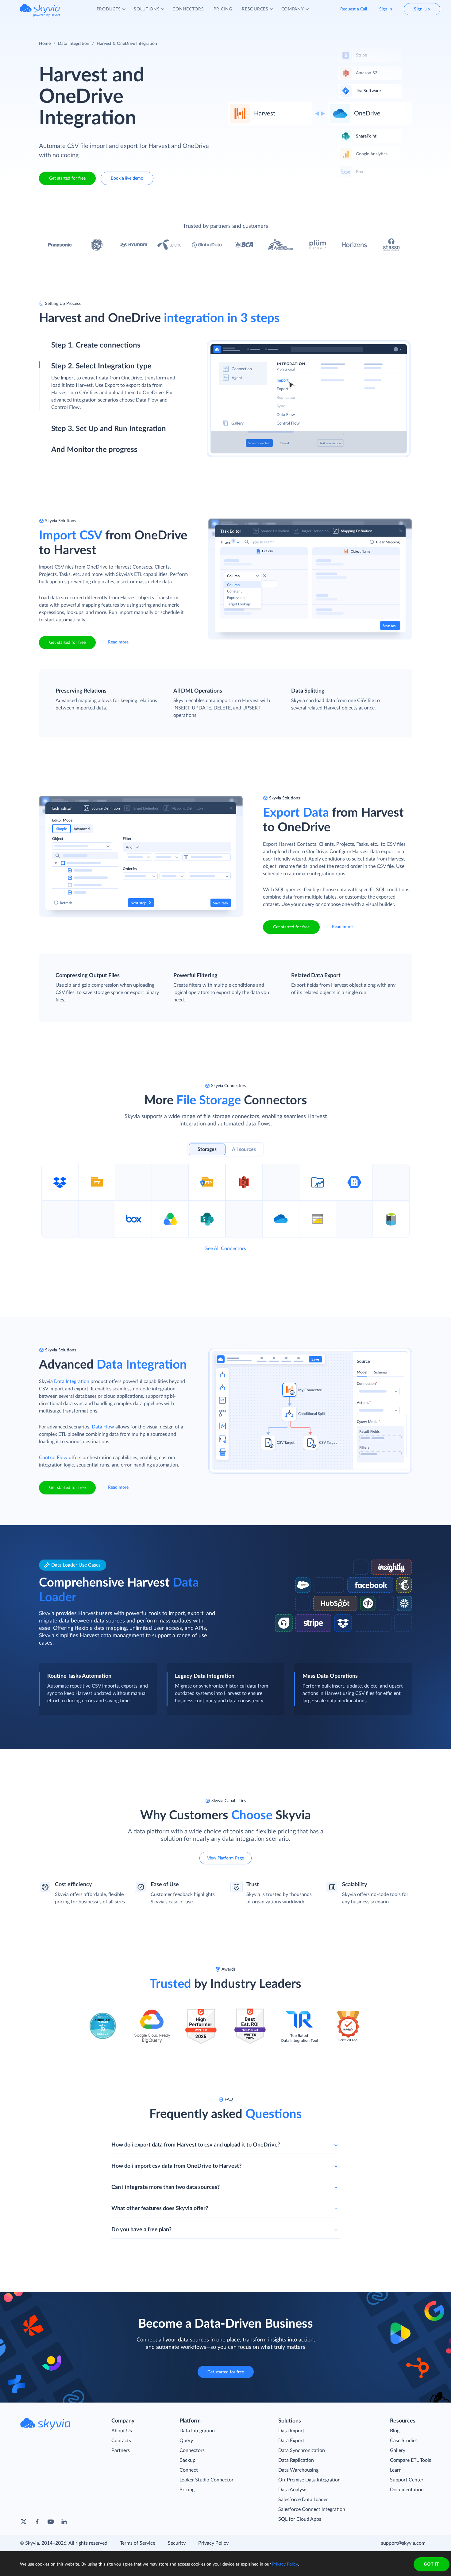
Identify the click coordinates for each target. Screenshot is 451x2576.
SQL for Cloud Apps (300, 2519)
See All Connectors (226, 1249)
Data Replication (296, 2460)
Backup (187, 2460)
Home (45, 44)
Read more (118, 642)
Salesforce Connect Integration (312, 2509)
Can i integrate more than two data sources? (166, 2187)
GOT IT (431, 2564)
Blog (395, 2431)
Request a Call (354, 9)
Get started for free (67, 178)
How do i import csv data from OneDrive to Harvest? (176, 2166)
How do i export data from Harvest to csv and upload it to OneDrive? (196, 2145)
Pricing (187, 2490)
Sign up (59, 372)
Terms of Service (138, 2543)
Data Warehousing (298, 2470)
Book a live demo (127, 178)
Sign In (386, 9)
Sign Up (422, 9)
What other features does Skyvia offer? (160, 2209)
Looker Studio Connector (206, 2480)
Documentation (407, 2490)
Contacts (121, 2441)
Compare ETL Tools (411, 2460)
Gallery (398, 2450)
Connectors (192, 2450)
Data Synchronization (302, 2450)
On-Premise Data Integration (309, 2480)
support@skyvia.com (403, 2543)
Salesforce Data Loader (303, 2500)
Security (177, 2543)
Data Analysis (293, 2490)
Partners (121, 2450)
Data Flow (103, 1427)
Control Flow (53, 1458)
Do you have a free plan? (141, 2230)
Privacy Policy (213, 2543)
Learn (396, 2470)
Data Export (291, 2441)
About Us (122, 2431)
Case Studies (404, 2441)
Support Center (407, 2480)
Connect (189, 2470)
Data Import (291, 2431)
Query (186, 2441)
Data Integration (74, 44)
